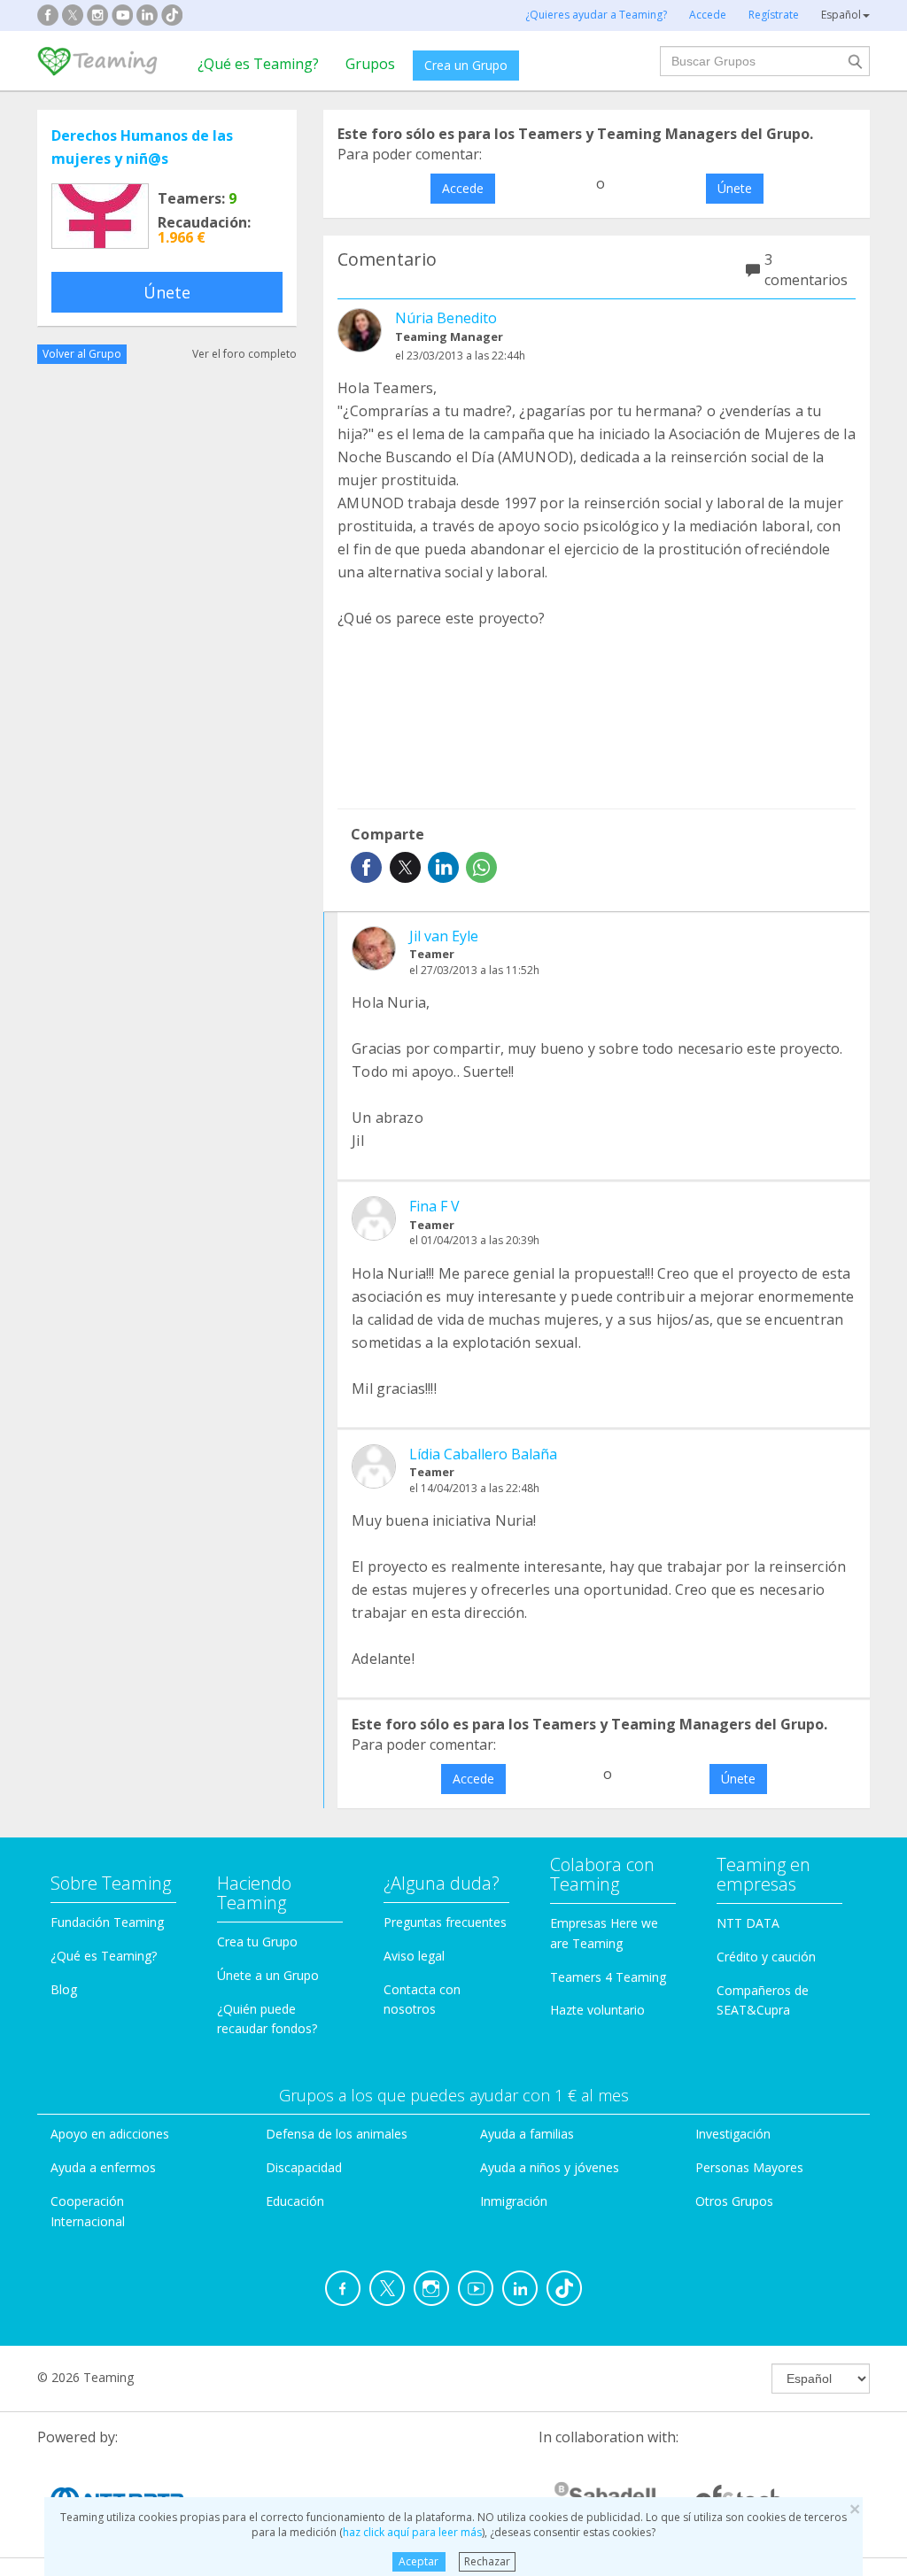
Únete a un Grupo (268, 1975)
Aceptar (419, 2561)
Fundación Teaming (107, 1922)
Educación (295, 2201)
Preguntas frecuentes (445, 1922)
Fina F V (434, 1206)
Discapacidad (304, 2167)
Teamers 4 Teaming (608, 1977)
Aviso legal (414, 1956)
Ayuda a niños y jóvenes (550, 2167)
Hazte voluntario (597, 2010)
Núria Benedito (446, 318)
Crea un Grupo (466, 65)
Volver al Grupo (82, 354)
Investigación (733, 2134)
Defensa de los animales (337, 2134)
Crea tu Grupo (257, 1942)
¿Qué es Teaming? (258, 64)
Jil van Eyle (444, 936)
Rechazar (487, 2561)
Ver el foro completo (244, 354)
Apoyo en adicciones (110, 2134)
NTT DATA (748, 1923)
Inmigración (514, 2201)
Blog (64, 1989)
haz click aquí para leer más (412, 2532)
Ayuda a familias (527, 2134)
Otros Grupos (734, 2201)
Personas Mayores (749, 2167)
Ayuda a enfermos (103, 2167)
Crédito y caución (766, 1957)
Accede (463, 188)
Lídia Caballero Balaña (483, 1454)
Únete (167, 292)
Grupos (370, 64)
